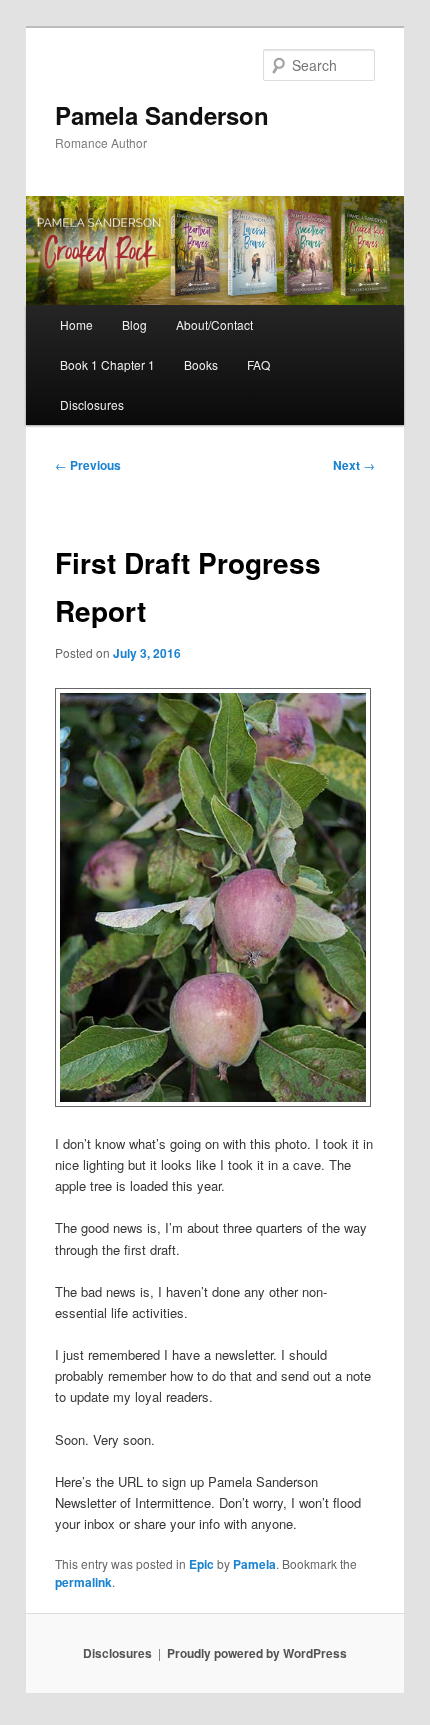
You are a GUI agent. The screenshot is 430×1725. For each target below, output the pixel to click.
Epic (201, 1564)
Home (76, 324)
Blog (134, 324)
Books (201, 364)
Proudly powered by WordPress (257, 1653)
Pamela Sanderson (162, 115)
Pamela (254, 1564)
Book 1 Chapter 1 (107, 364)
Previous (88, 465)
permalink (83, 1582)
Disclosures (92, 404)
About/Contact (214, 324)
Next (354, 465)
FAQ (258, 364)
